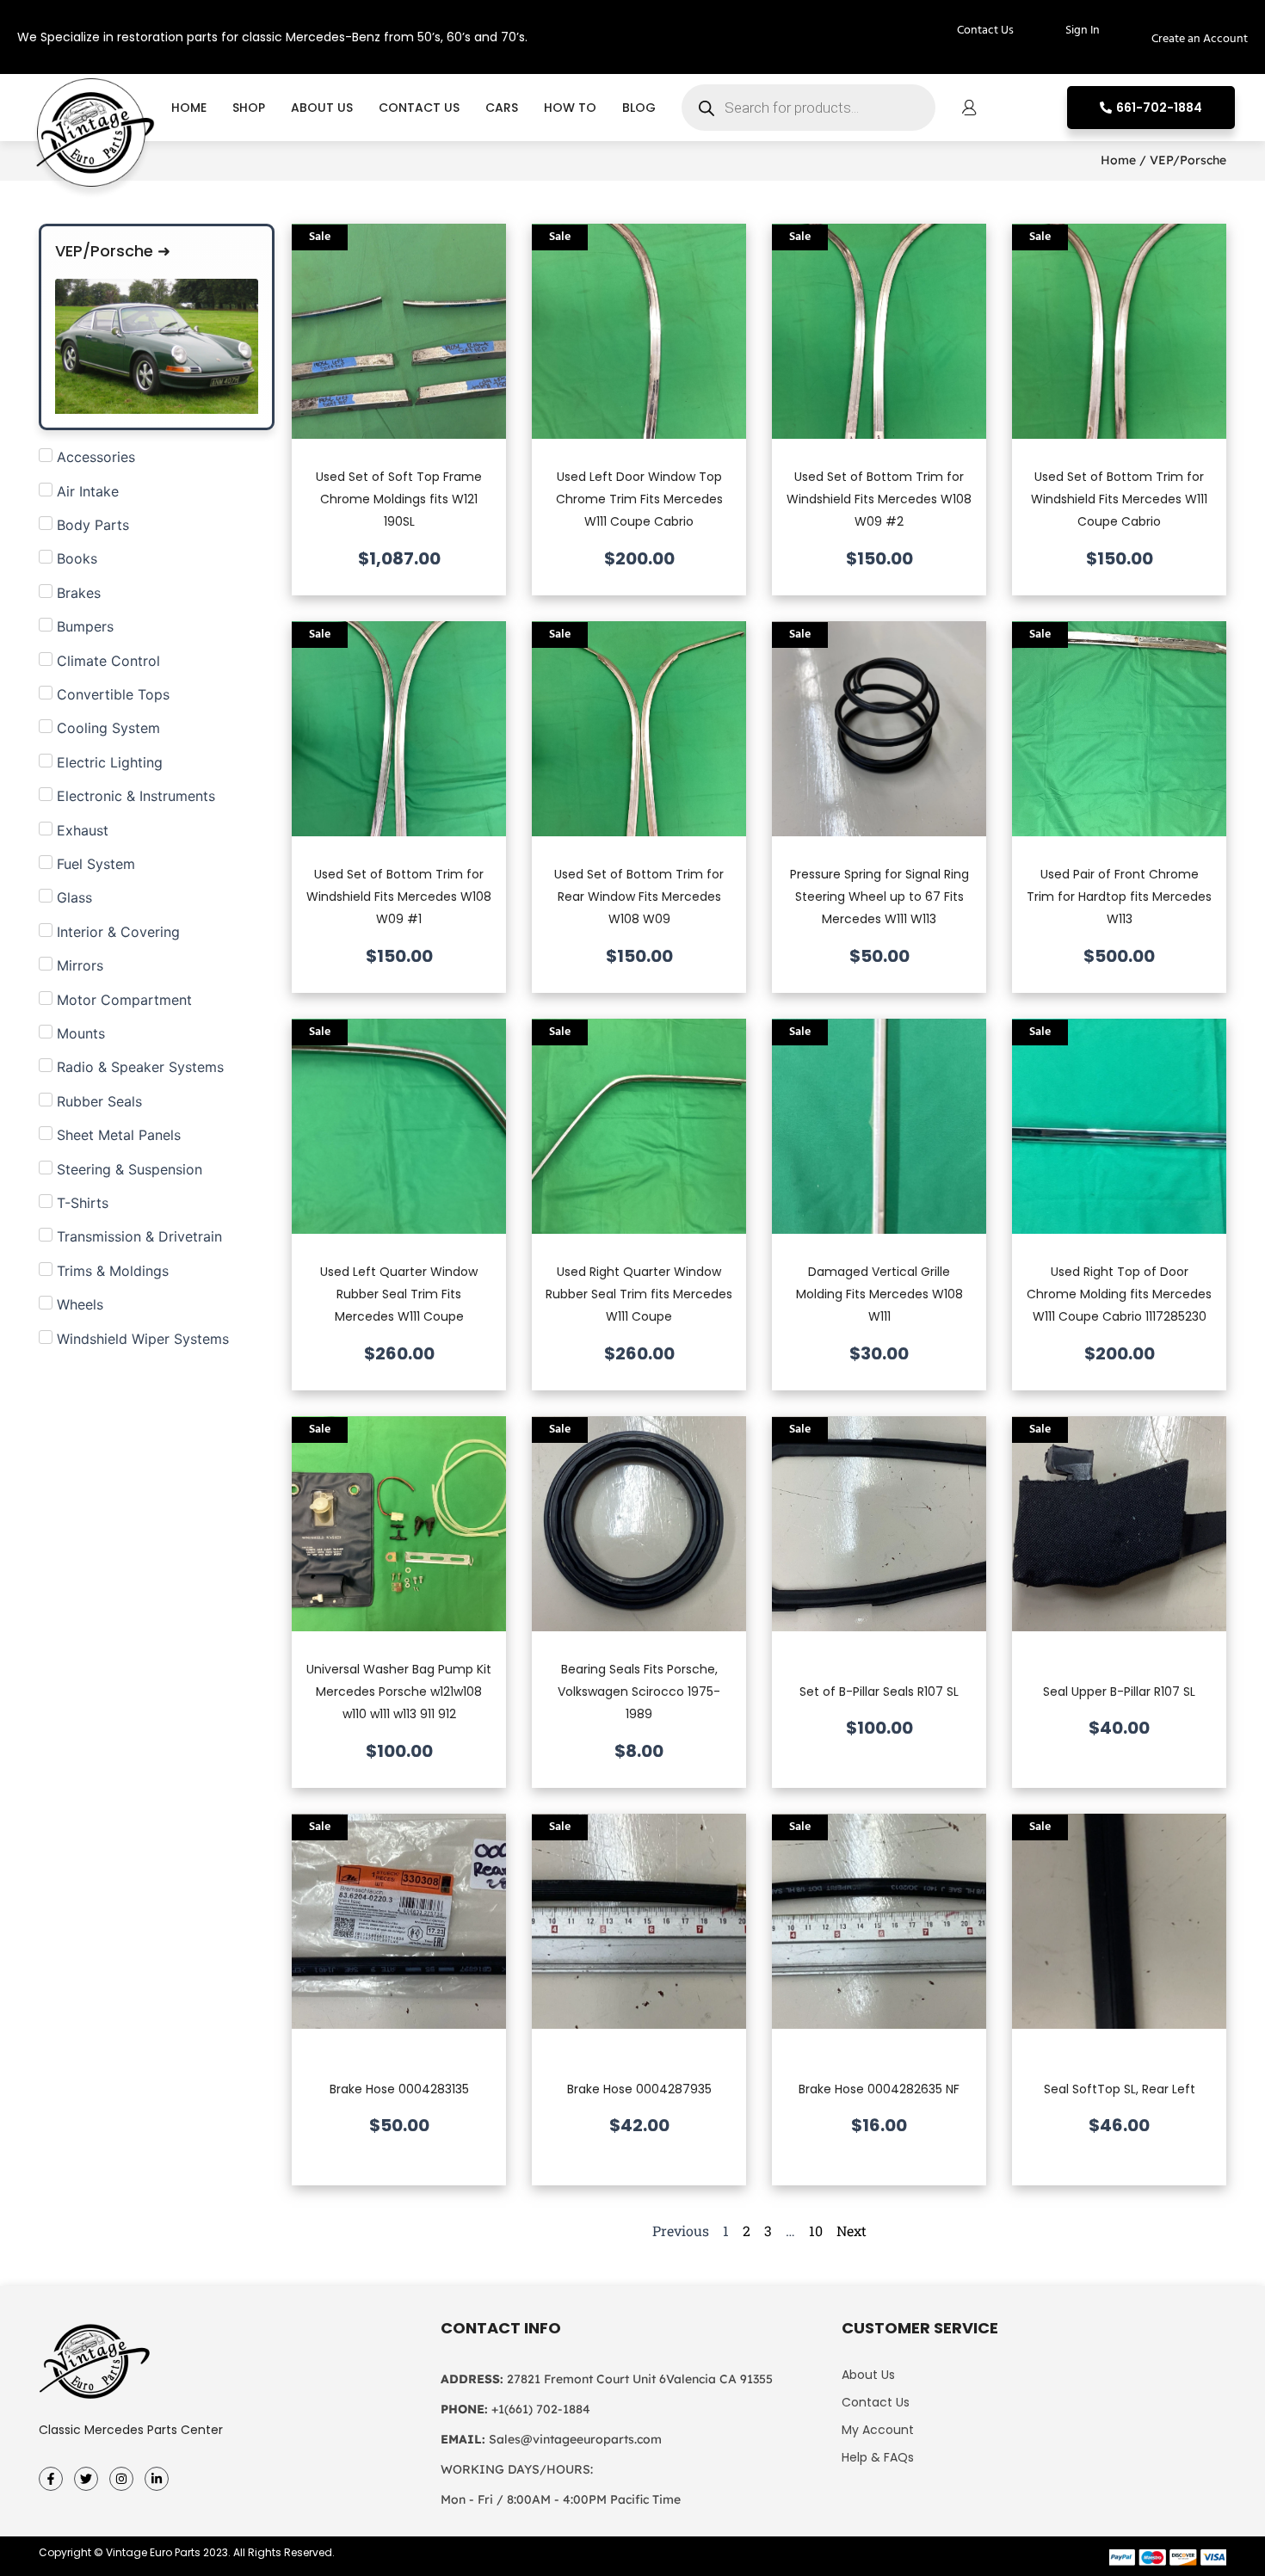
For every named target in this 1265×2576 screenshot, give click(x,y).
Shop (249, 108)
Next (852, 2231)
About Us (322, 108)
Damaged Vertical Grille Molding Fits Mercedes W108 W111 (879, 1294)
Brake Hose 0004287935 (639, 2089)
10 (816, 2231)
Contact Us (419, 108)
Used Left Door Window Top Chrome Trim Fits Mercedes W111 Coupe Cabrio (639, 499)
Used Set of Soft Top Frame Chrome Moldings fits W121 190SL (399, 499)
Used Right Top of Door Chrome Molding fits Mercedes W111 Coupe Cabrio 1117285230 (1119, 1294)
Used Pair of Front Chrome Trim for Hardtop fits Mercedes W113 (1119, 897)
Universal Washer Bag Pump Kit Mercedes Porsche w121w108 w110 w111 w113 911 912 (399, 1692)
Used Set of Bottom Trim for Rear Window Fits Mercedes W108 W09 (639, 897)
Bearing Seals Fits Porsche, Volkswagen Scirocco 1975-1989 (639, 1692)
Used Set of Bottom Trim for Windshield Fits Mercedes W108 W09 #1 (399, 897)
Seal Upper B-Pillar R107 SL (1119, 1692)
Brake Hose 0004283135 (399, 2089)
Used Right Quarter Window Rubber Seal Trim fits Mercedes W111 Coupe (639, 1294)
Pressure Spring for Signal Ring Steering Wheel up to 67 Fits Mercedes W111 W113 (879, 897)
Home (189, 108)
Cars (502, 108)
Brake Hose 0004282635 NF (879, 2089)
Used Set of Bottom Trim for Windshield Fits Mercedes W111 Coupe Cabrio (1119, 499)
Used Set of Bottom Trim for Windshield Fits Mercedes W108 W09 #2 (879, 499)
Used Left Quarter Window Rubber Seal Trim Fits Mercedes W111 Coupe (399, 1294)
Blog (639, 108)
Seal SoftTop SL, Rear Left (1120, 2089)
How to (570, 108)
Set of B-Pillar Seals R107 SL (879, 1692)
